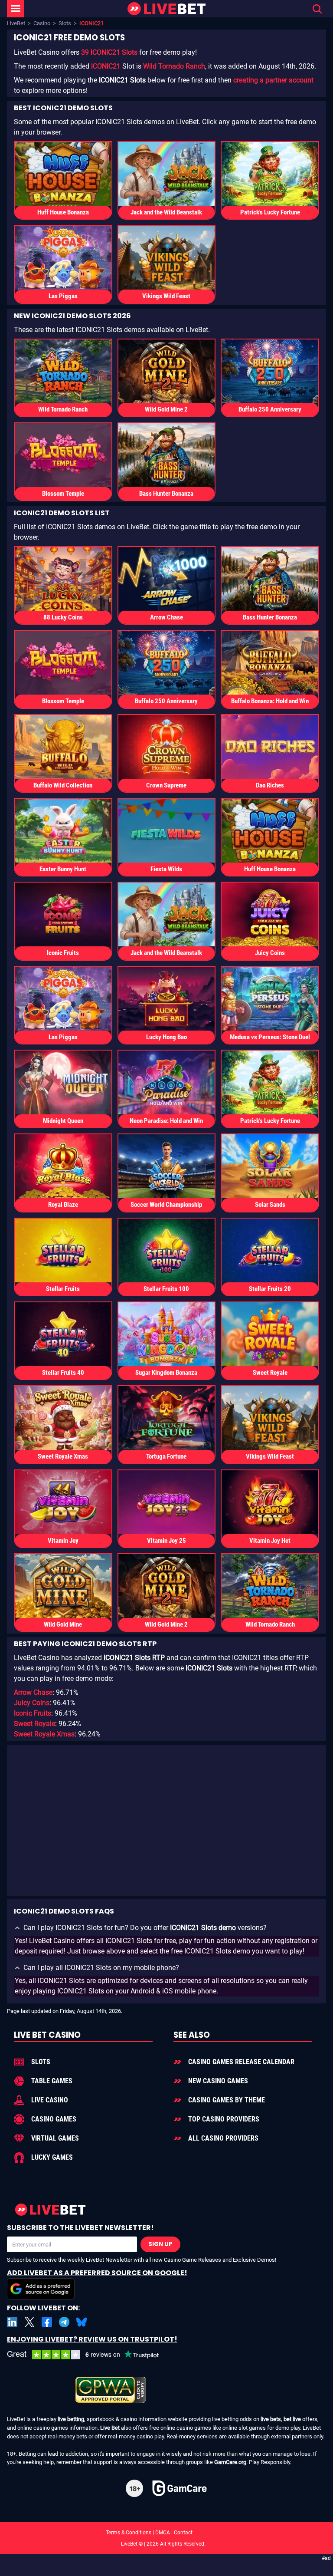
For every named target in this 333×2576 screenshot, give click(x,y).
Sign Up (160, 2244)
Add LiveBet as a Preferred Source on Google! (97, 2273)
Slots (65, 23)
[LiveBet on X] (29, 2322)
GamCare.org (230, 2462)
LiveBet (16, 23)
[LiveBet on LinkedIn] (12, 2322)
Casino (42, 23)
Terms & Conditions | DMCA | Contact (166, 2533)
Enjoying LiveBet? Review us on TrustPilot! (92, 2339)
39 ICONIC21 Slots (109, 52)
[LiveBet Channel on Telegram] (64, 2322)
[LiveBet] (166, 9)
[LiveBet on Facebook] (47, 2322)
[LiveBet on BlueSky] (82, 2322)
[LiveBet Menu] (16, 9)
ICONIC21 (106, 66)
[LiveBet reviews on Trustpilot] (89, 2355)
